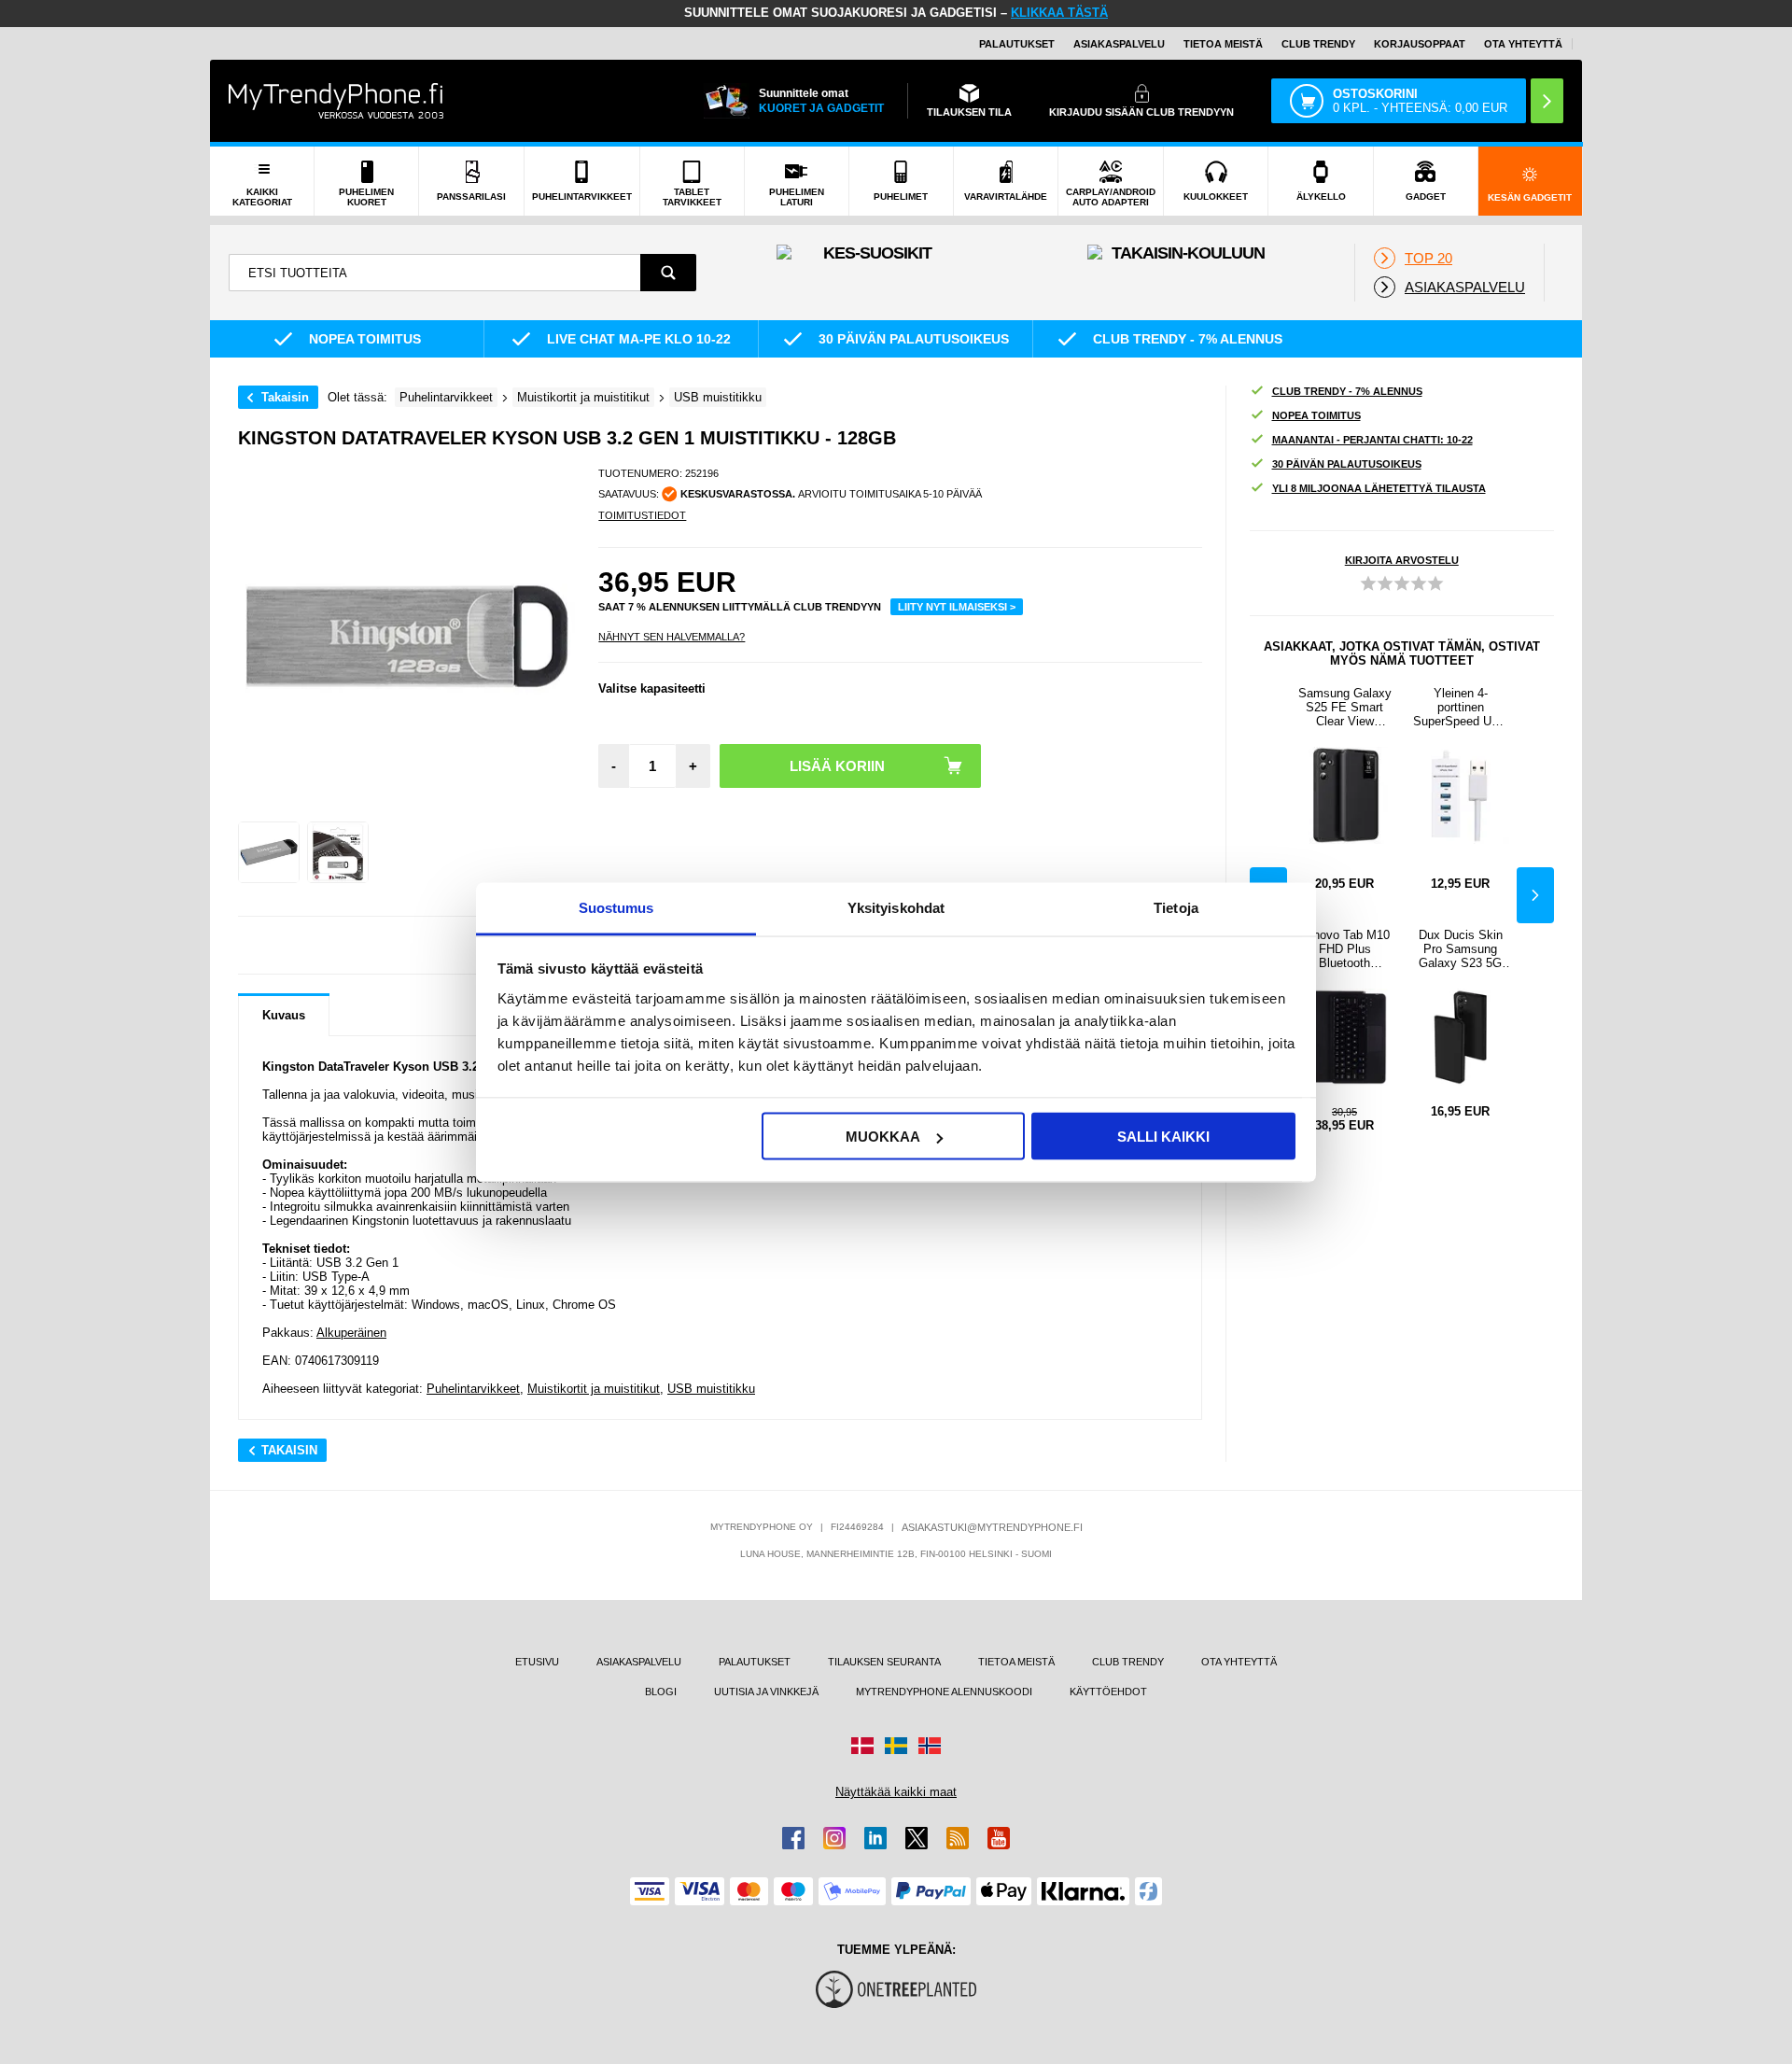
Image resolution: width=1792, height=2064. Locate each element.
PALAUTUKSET (1017, 44)
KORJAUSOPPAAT (1420, 44)
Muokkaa (883, 1137)
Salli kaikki (1163, 1137)
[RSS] (958, 1838)
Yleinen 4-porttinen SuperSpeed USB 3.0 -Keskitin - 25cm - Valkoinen (1461, 707)
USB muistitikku (711, 1389)
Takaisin (285, 397)
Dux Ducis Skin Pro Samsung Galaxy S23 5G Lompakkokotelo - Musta (1460, 949)
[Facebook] (793, 1838)
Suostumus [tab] (616, 907)
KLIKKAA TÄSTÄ (1059, 13)
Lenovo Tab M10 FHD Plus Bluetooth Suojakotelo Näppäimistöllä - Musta (1345, 949)
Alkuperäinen (351, 1333)
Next (1535, 895)
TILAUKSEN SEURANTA (884, 1662)
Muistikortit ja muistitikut (594, 1389)
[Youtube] (999, 1838)
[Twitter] (917, 1838)
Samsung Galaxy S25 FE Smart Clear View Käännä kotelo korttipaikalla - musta (1345, 707)
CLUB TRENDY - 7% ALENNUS (1347, 391)
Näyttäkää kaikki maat (896, 1792)
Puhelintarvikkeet (473, 1389)
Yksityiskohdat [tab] (896, 907)
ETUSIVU (537, 1662)
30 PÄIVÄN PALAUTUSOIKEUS (1347, 464)
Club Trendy (1318, 44)
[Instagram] (834, 1838)
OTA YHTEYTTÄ (1523, 44)
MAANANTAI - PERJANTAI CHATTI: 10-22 (1372, 440)
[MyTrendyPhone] (336, 101)
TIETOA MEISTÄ (1223, 44)
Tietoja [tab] (1176, 907)
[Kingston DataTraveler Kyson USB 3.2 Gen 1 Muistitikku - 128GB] (269, 852)
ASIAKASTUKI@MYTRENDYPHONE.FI (992, 1527)
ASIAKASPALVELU (1119, 44)
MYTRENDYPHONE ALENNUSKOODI (944, 1692)
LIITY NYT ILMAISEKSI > (957, 607)
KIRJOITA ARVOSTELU (1402, 560)
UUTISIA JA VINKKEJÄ (766, 1692)
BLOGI (661, 1692)
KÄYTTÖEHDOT (1108, 1692)
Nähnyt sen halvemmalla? (672, 637)
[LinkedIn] (875, 1838)
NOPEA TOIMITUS (1316, 415)
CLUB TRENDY (1128, 1662)
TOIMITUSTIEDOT (642, 515)
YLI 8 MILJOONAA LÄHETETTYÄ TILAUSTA (1379, 488)
